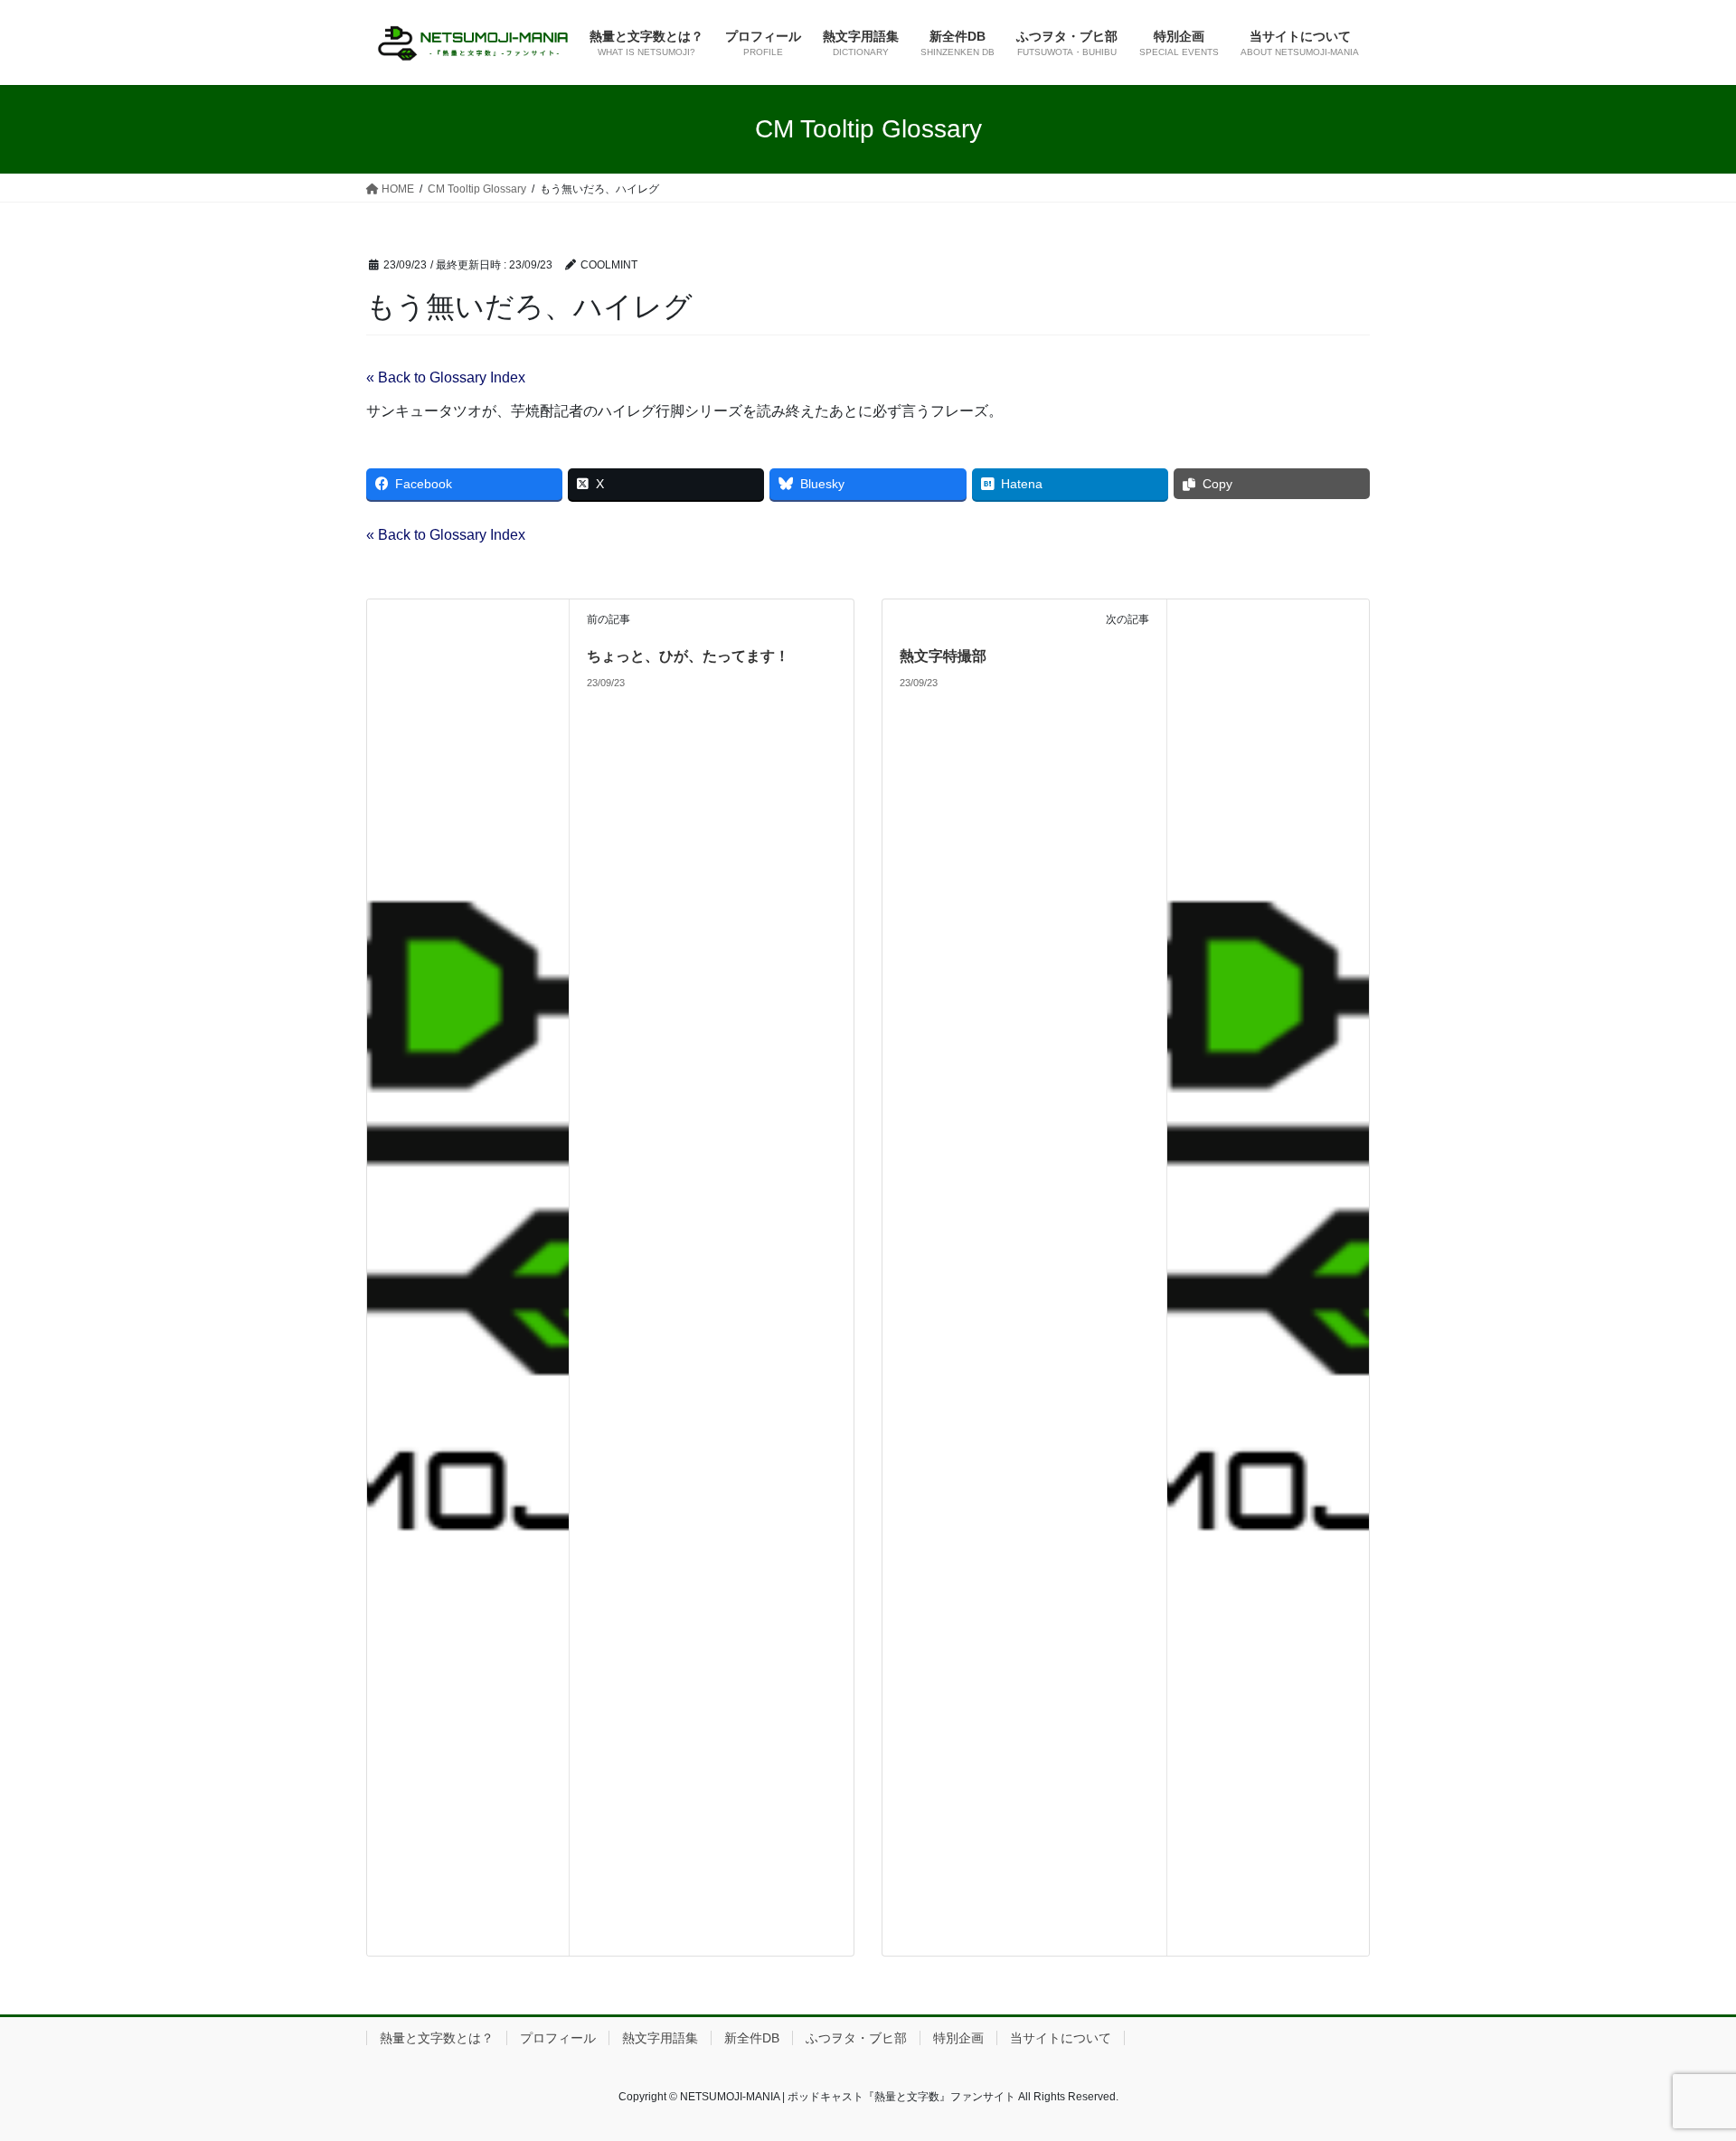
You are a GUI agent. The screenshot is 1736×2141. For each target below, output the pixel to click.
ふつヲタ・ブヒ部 (856, 2038)
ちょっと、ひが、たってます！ (688, 656)
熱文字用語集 (660, 2038)
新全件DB (752, 2038)
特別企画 (958, 2038)
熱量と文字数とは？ (437, 2038)
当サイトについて (1061, 2038)
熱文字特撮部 (943, 656)
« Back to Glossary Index (446, 377)
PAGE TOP (1680, 2061)
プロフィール (558, 2038)
